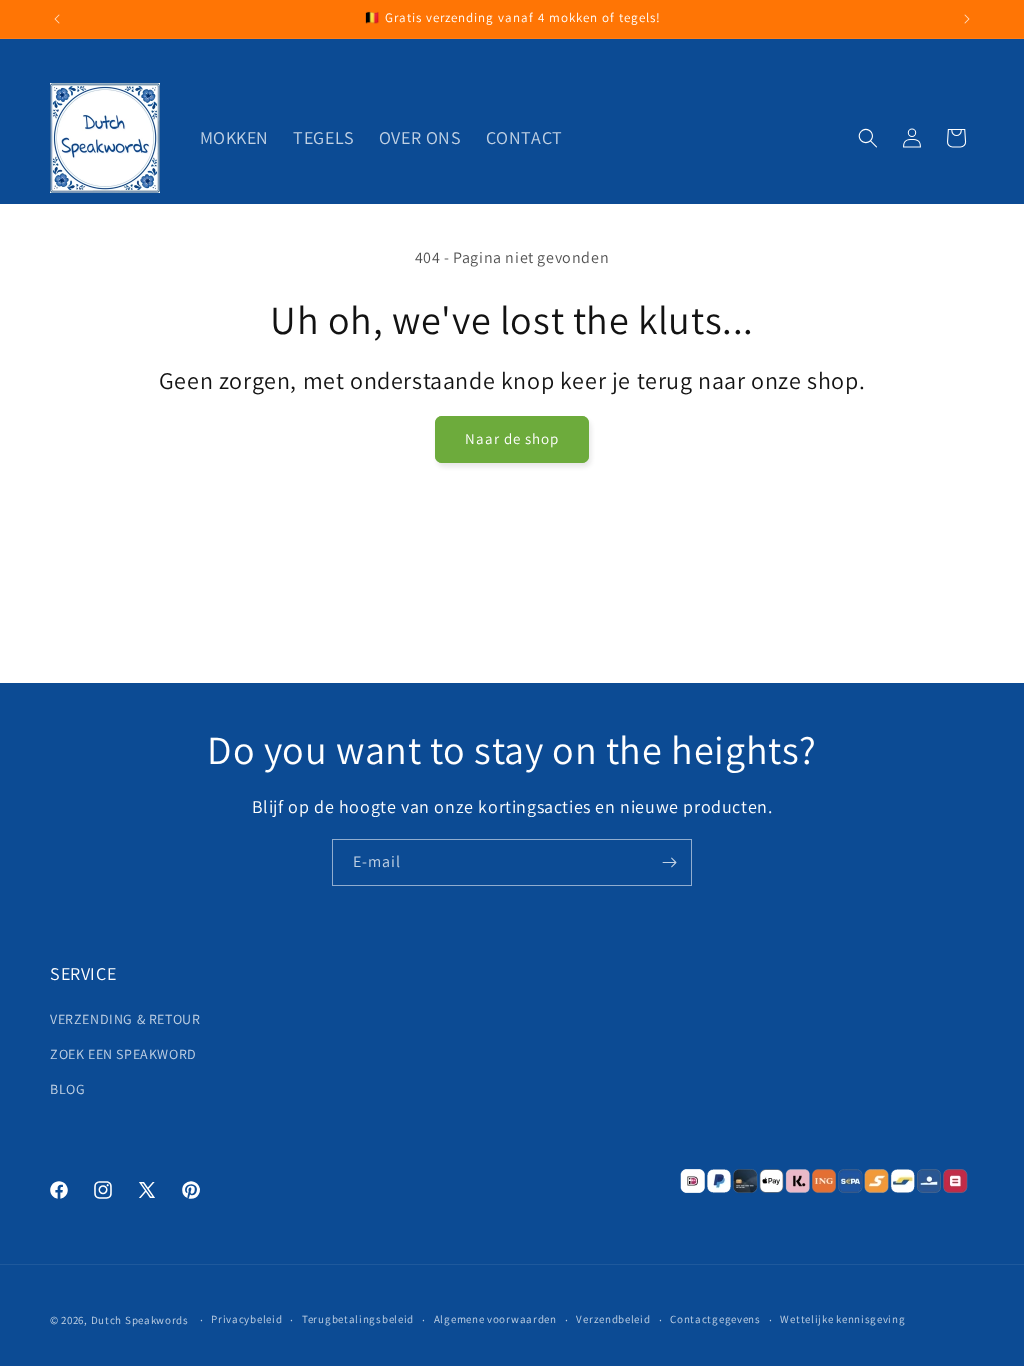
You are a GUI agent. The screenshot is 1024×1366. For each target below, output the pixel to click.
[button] (868, 138)
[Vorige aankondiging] (57, 19)
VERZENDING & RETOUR (125, 1019)
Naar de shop (512, 438)
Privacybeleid (246, 1319)
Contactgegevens (715, 1319)
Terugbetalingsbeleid (358, 1319)
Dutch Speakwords (140, 1320)
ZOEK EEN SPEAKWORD (123, 1054)
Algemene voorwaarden (495, 1319)
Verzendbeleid (613, 1319)
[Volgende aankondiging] (967, 19)
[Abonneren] (669, 862)
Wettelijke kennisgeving (842, 1319)
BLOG (67, 1089)
